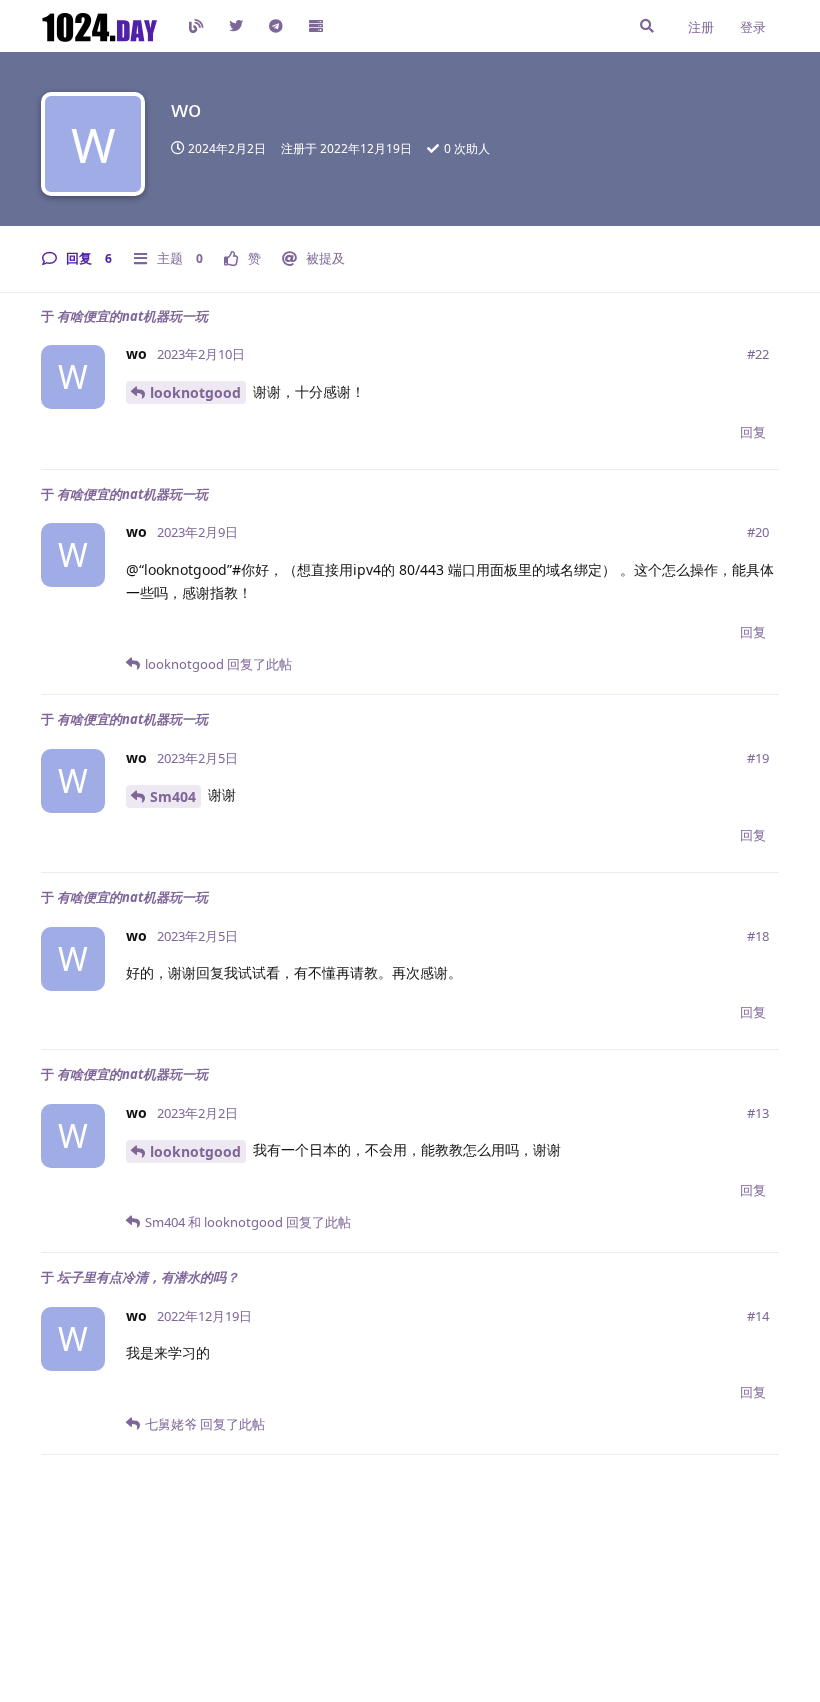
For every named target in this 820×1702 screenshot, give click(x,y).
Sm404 (173, 796)
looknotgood (195, 392)
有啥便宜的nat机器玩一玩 (132, 316)
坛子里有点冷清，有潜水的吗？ (148, 1277)
